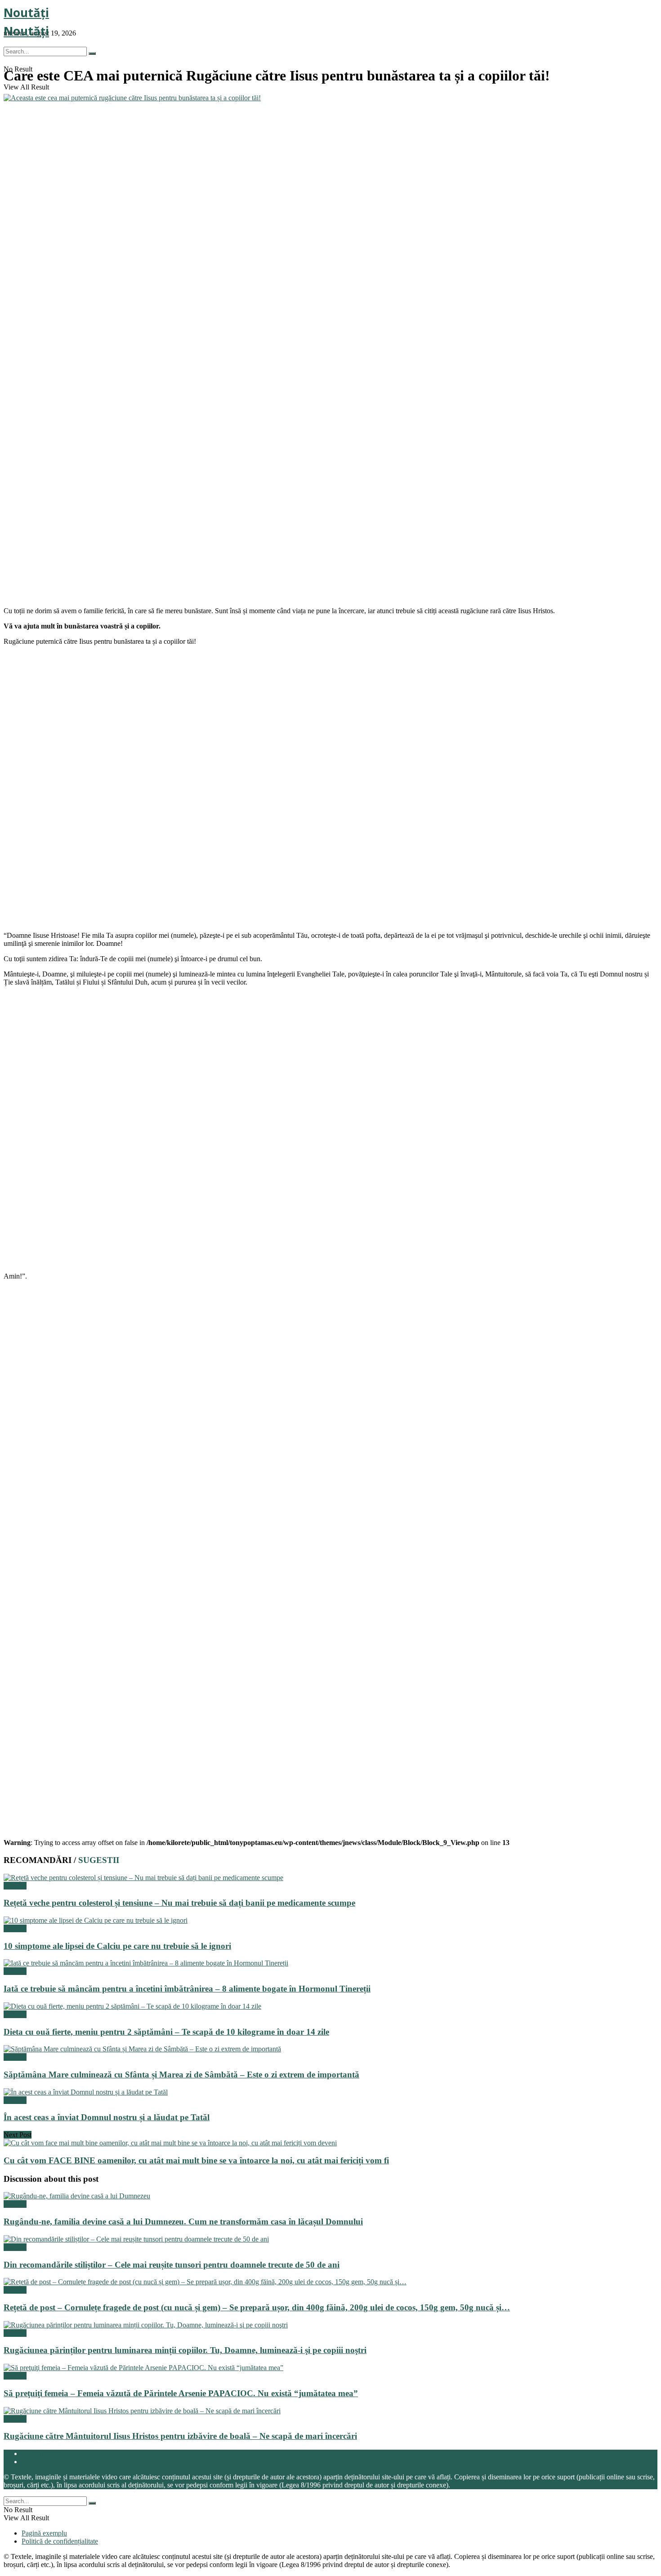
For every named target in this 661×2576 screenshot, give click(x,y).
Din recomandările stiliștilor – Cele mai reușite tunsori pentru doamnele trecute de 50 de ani (172, 2265)
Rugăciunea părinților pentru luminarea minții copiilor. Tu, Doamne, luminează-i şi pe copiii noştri (185, 2350)
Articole (15, 1886)
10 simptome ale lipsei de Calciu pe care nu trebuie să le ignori (117, 1946)
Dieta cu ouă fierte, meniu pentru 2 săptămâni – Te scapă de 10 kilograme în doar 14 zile (166, 2032)
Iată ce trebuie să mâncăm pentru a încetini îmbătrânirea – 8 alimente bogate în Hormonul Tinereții (187, 1989)
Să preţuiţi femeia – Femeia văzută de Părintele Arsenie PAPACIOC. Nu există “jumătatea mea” (181, 2393)
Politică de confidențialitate (60, 2462)
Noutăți (26, 13)
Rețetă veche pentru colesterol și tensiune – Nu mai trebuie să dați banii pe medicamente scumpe (179, 1903)
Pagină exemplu (44, 2453)
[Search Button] (92, 53)
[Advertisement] (71, 542)
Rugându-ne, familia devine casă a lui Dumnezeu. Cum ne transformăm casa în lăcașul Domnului (183, 2222)
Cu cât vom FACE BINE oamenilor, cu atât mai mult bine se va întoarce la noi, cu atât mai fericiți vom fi (196, 2160)
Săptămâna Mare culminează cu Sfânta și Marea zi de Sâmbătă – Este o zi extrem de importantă (181, 2075)
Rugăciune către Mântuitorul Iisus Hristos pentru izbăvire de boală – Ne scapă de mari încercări (180, 2436)
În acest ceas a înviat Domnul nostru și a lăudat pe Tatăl (107, 2117)
